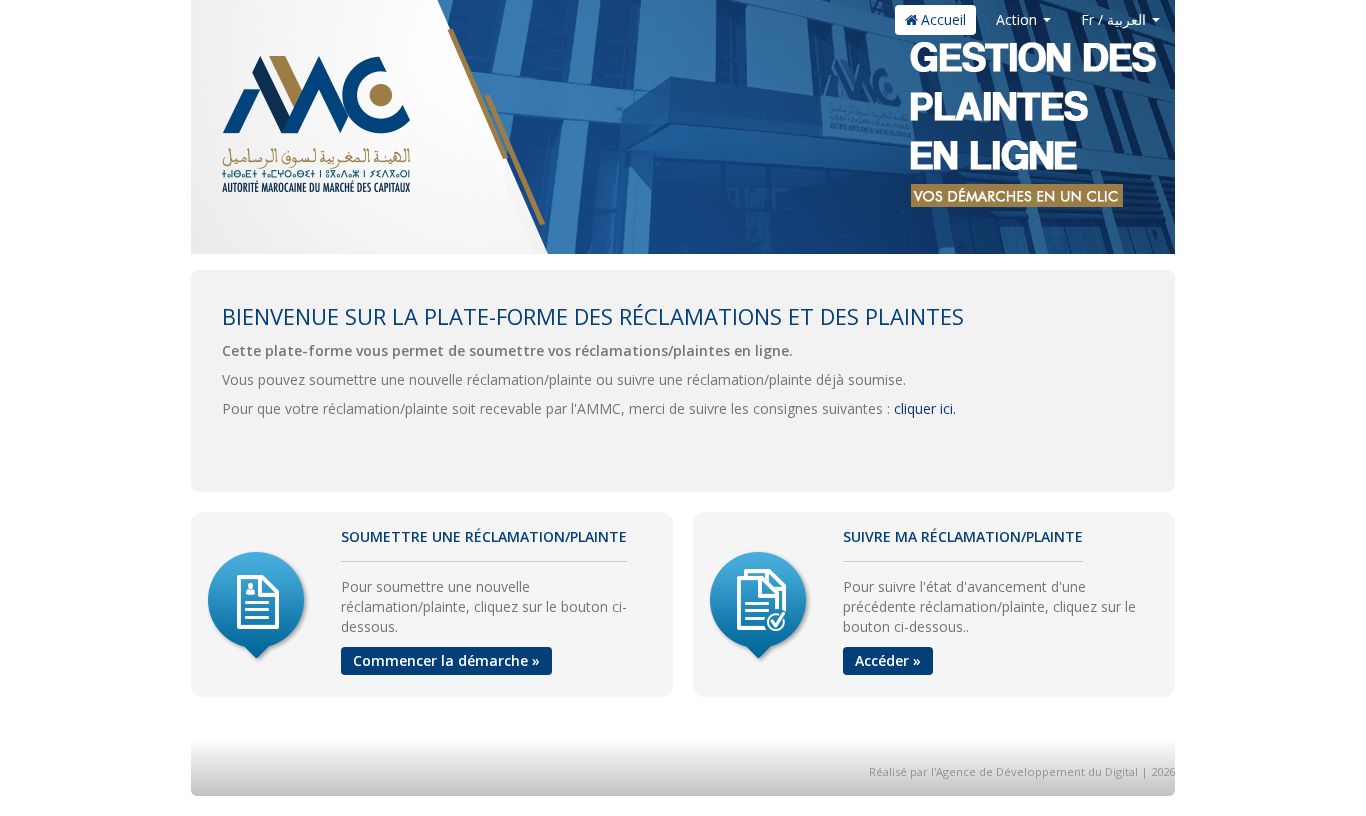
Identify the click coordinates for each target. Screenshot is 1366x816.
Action (1018, 19)
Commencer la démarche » (446, 660)
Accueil (943, 19)
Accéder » (888, 660)
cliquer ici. (925, 408)
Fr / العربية (1115, 19)
